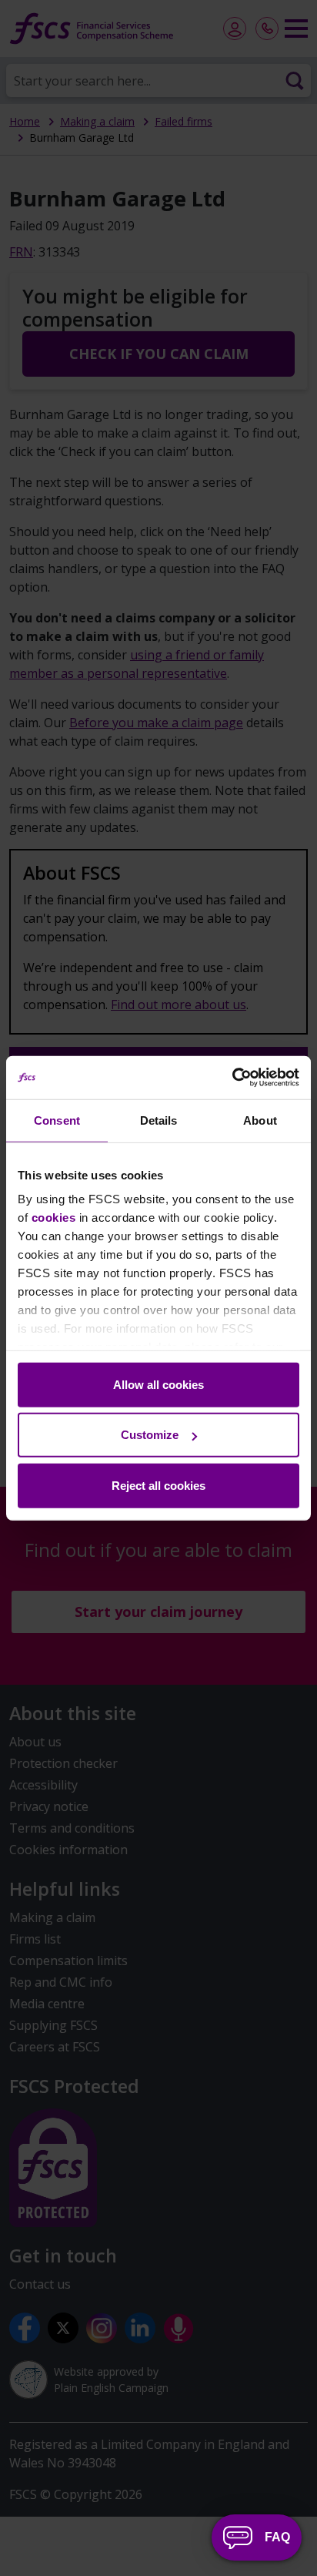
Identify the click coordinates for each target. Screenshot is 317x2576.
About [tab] (260, 1120)
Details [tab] (159, 1120)
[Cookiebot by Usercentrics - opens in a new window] (232, 1078)
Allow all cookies (158, 1384)
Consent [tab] (57, 1120)
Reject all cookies (158, 1485)
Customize (150, 1435)
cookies (54, 1218)
